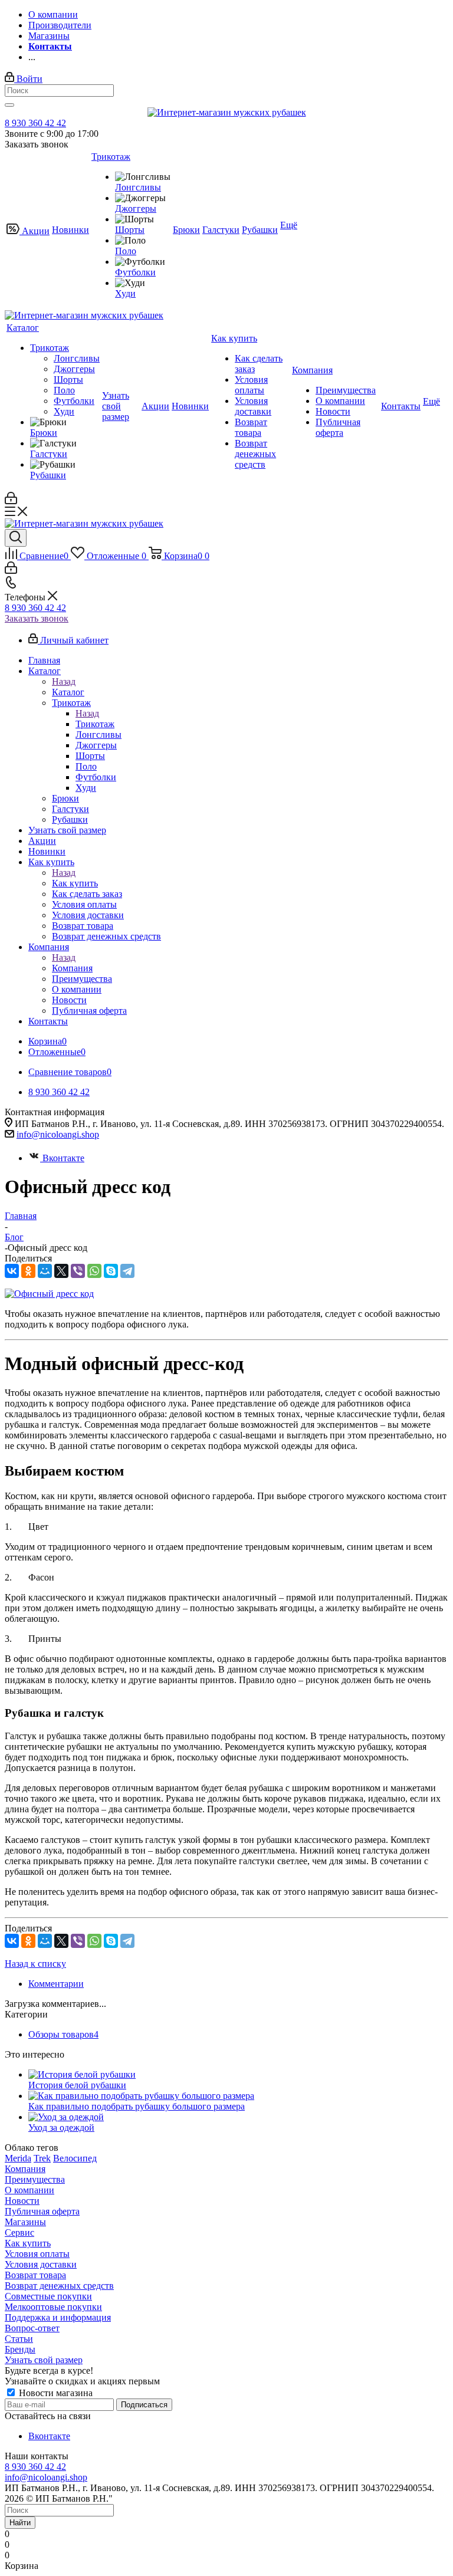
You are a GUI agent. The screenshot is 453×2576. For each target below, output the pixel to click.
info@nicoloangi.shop (58, 1134)
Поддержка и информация (58, 2317)
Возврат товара (35, 2275)
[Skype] (111, 1271)
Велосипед (75, 2158)
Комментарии (56, 1984)
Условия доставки (41, 2264)
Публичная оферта (42, 2211)
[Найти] (9, 105)
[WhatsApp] (94, 1271)
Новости (22, 2201)
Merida (18, 2158)
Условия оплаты (37, 2254)
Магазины (25, 2222)
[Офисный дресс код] (49, 1294)
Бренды (20, 2349)
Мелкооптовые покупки (53, 2307)
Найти (20, 2523)
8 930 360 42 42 (35, 123)
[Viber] (78, 1271)
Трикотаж (95, 724)
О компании (29, 2190)
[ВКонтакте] (12, 1271)
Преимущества (35, 2179)
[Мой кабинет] (11, 501)
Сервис (19, 2232)
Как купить (75, 883)
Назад (64, 681)
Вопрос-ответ (32, 2328)
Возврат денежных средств (59, 2286)
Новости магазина (55, 2393)
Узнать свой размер (44, 2360)
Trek (42, 2158)
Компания (72, 968)
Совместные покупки (48, 2296)
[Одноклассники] (28, 1271)
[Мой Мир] (45, 1271)
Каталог (68, 692)
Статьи (19, 2339)
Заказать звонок (37, 618)
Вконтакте (63, 1158)
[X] (61, 1271)
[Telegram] (127, 1271)
